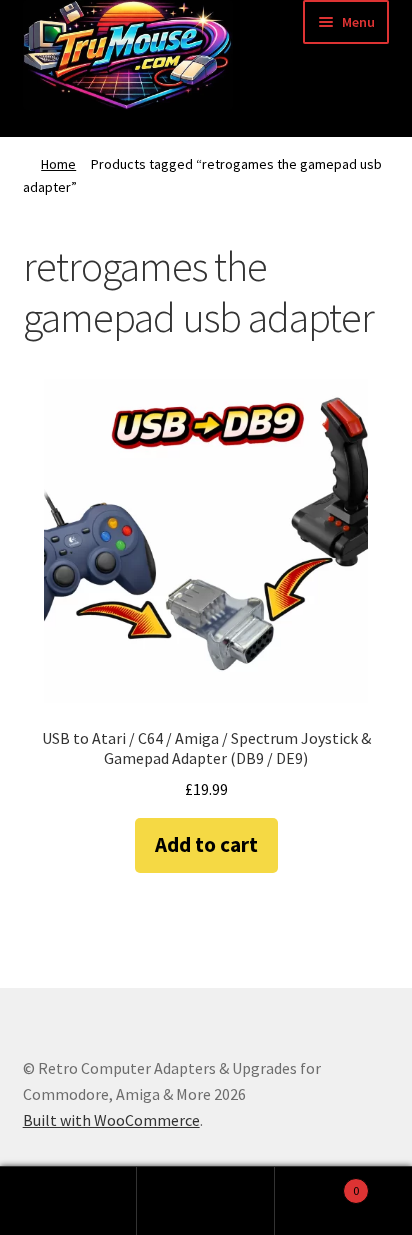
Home (58, 164)
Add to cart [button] (206, 844)
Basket (317, 1183)
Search (205, 1201)
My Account (68, 1201)
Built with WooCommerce (111, 1120)
